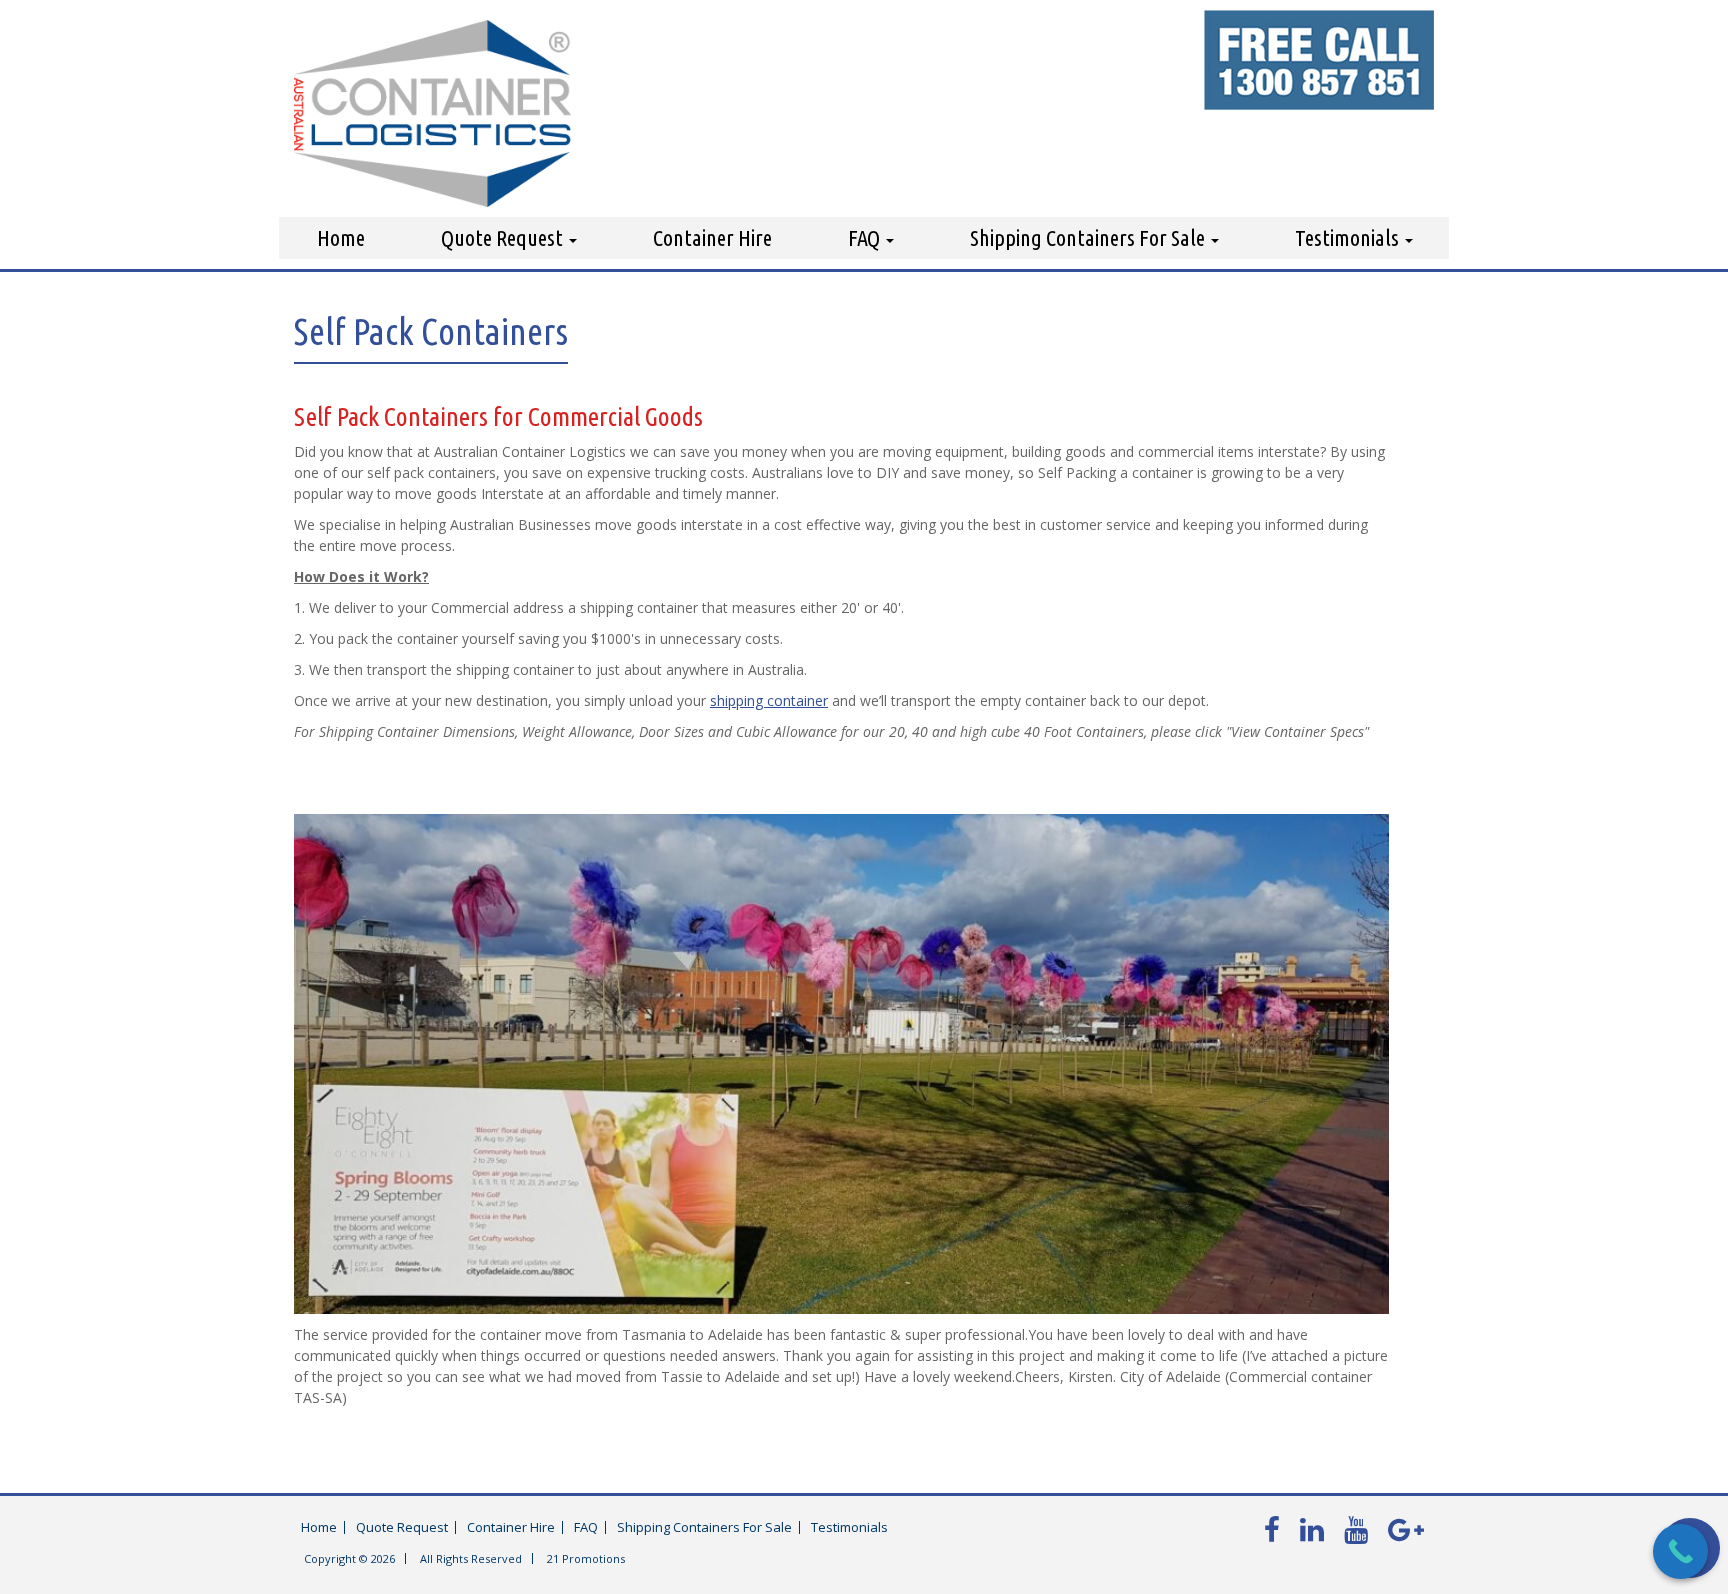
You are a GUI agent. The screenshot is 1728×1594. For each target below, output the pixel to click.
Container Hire (712, 237)
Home (341, 237)
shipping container (769, 700)
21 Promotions (586, 1558)
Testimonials (1349, 237)
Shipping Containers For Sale (1089, 237)
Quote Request (504, 237)
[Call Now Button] (1680, 1551)
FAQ (866, 237)
